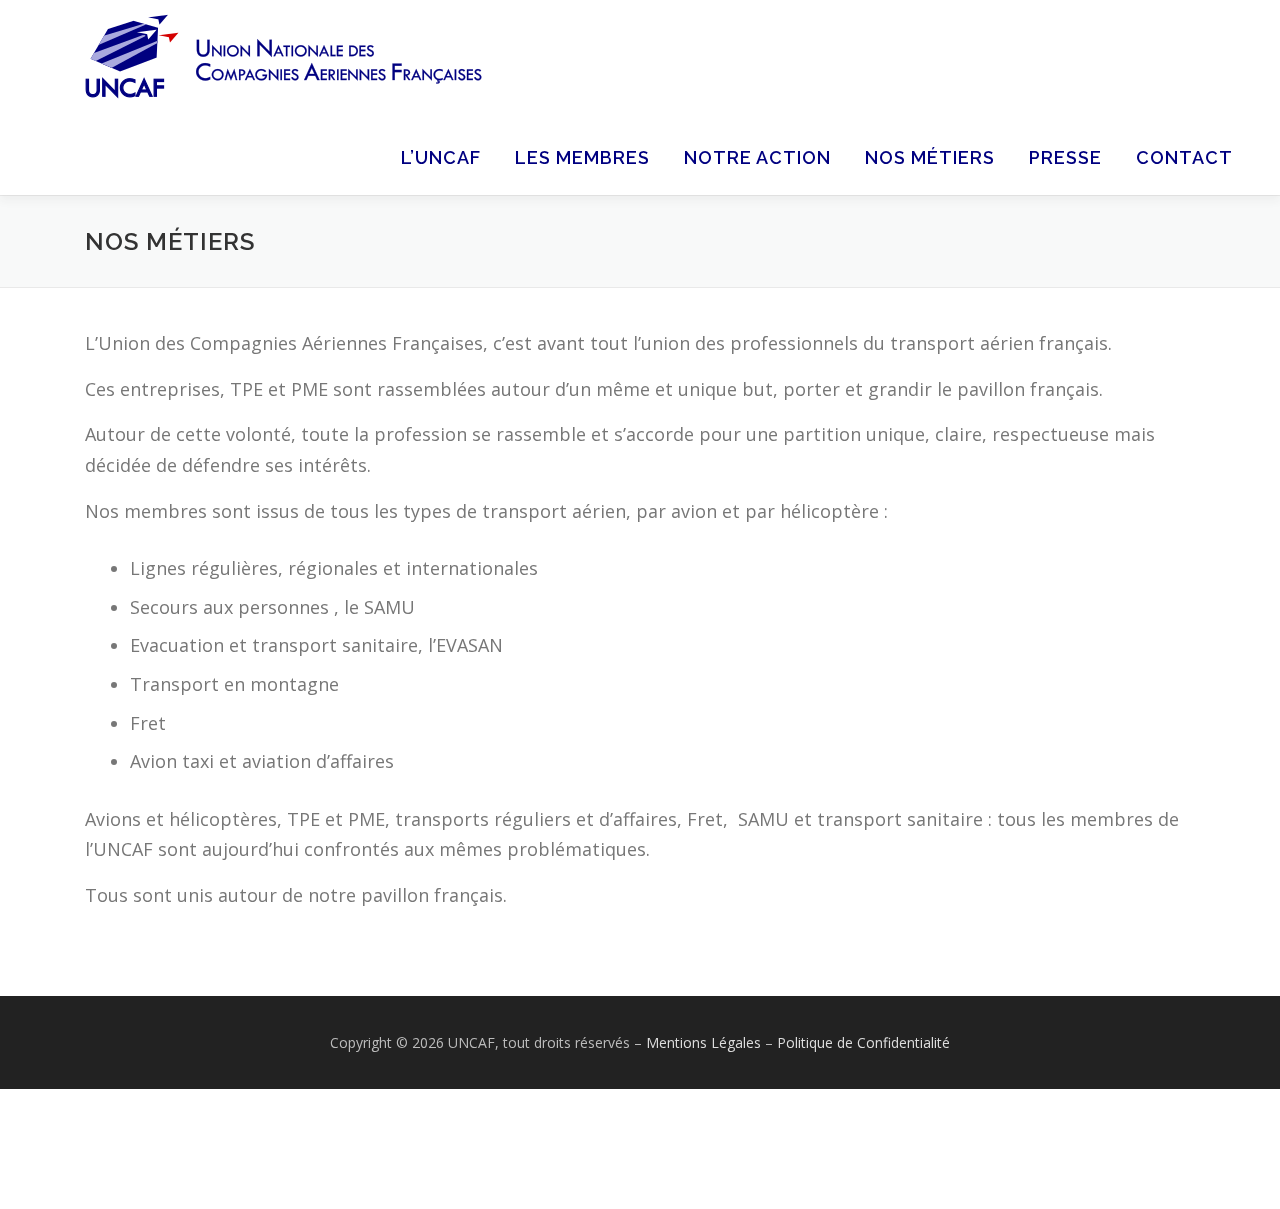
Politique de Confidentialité (863, 1042)
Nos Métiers (930, 157)
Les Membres (582, 157)
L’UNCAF (441, 157)
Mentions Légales (705, 1042)
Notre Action (757, 157)
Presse (1065, 157)
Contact (1184, 157)
